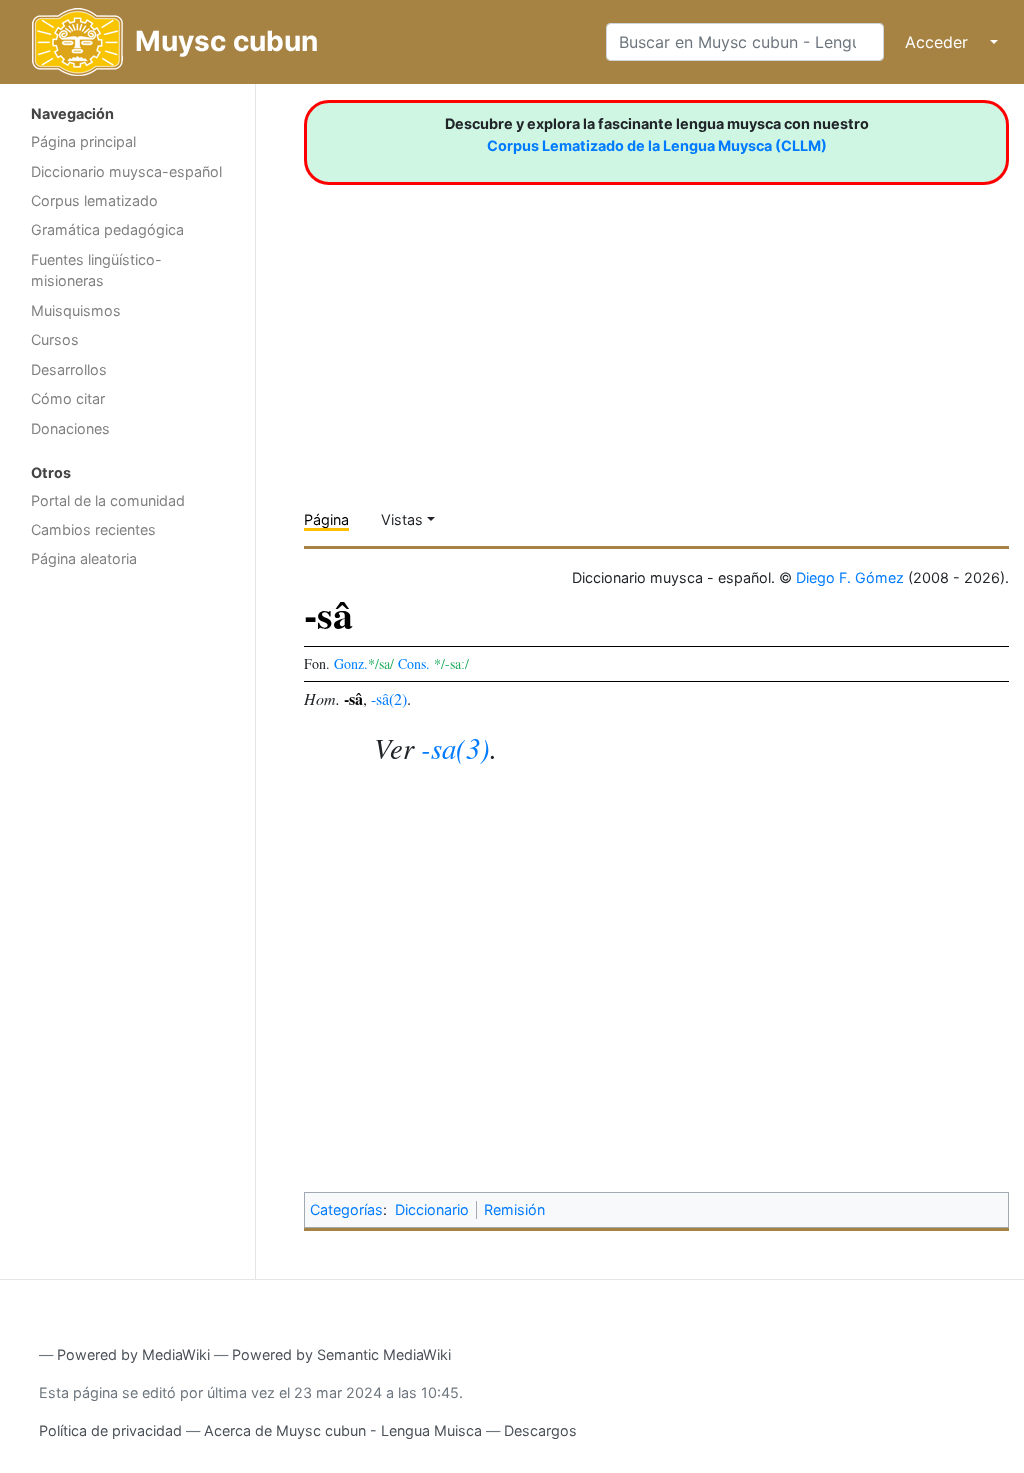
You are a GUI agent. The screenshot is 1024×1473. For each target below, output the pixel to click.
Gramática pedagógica (107, 229)
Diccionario (432, 1209)
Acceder (936, 42)
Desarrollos (69, 369)
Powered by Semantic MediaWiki (341, 1354)
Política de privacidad (110, 1430)
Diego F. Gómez (850, 577)
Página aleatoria (84, 558)
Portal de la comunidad (108, 500)
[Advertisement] (127, 896)
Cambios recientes (93, 529)
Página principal (83, 141)
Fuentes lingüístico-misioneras (96, 270)
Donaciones (70, 428)
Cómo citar (68, 398)
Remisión (514, 1209)
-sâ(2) (389, 698)
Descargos (540, 1430)
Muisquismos (76, 310)
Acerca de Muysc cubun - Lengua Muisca (343, 1430)
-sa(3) (455, 747)
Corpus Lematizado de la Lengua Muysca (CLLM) (657, 145)
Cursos (55, 339)
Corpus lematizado (94, 200)
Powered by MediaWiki (133, 1354)
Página (326, 519)
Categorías (346, 1209)
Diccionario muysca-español (126, 171)
